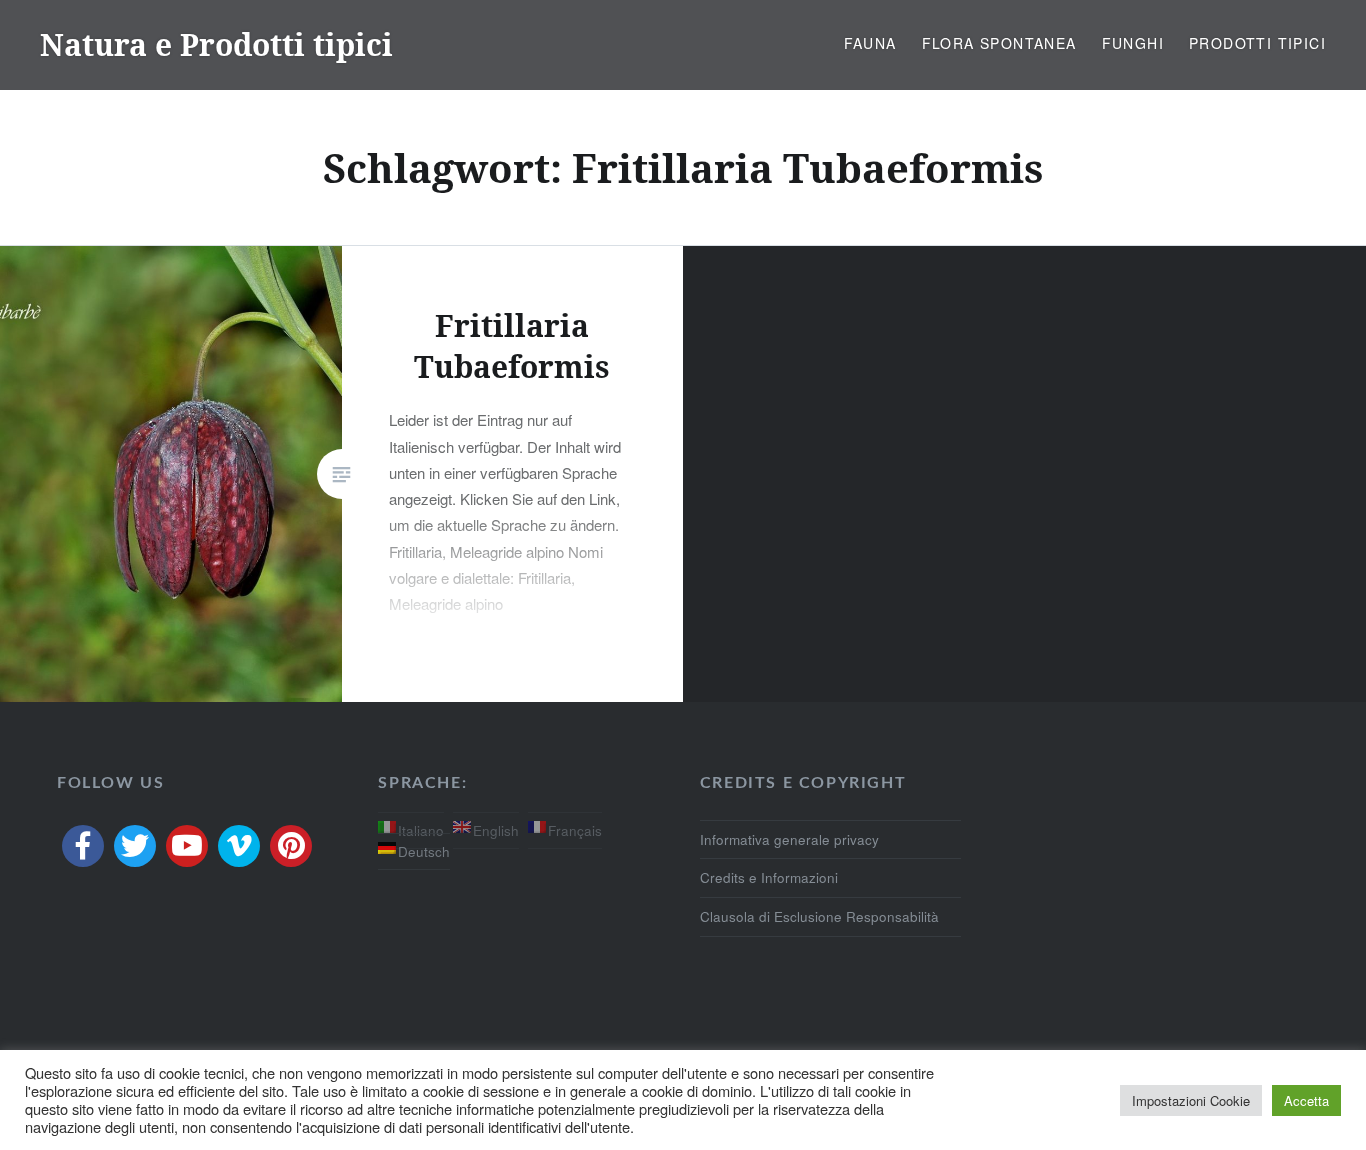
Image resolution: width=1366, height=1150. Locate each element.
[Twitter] (135, 846)
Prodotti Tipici (1257, 43)
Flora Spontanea (999, 43)
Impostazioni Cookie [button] (1191, 1100)
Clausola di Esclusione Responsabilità (819, 916)
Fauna (870, 43)
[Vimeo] (239, 846)
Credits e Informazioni (769, 877)
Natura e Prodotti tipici (216, 44)
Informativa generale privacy (789, 839)
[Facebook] (83, 846)
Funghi (1133, 43)
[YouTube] (187, 846)
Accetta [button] (1306, 1100)
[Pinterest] (291, 846)
